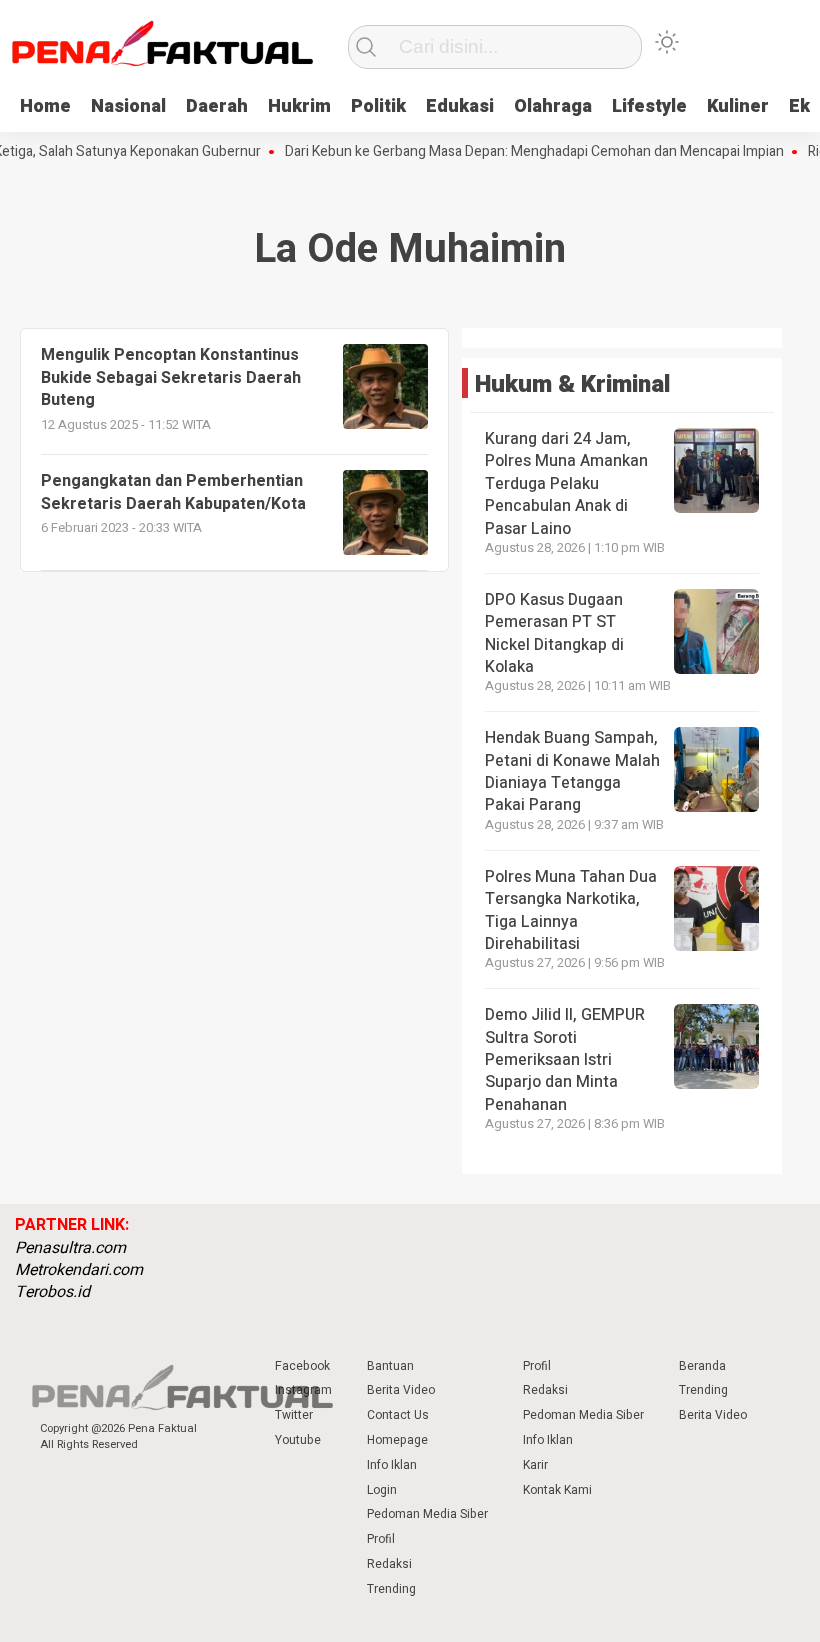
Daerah (217, 106)
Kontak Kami (557, 1490)
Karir (535, 1465)
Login (382, 1490)
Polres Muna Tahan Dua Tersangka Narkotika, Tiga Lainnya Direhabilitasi (571, 910)
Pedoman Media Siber (427, 1514)
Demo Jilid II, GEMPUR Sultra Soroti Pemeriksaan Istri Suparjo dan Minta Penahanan (565, 1060)
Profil (381, 1539)
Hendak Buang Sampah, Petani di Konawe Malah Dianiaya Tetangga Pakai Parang (572, 771)
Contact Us (398, 1415)
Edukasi (460, 106)
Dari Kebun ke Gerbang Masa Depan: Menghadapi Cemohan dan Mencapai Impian (517, 152)
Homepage (397, 1440)
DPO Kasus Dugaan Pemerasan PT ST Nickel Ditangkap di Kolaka (554, 633)
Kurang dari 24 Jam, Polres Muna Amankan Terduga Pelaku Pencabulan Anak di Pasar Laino (566, 484)
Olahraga (553, 106)
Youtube (298, 1440)
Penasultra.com (70, 1248)
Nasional (128, 106)
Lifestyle (649, 106)
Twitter (294, 1415)
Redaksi (389, 1564)
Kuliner (738, 106)
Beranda (702, 1366)
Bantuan (390, 1366)
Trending (391, 1589)
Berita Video (401, 1390)
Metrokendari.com (79, 1270)
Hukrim (299, 106)
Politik (378, 106)
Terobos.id (52, 1292)
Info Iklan (392, 1465)
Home (45, 106)
